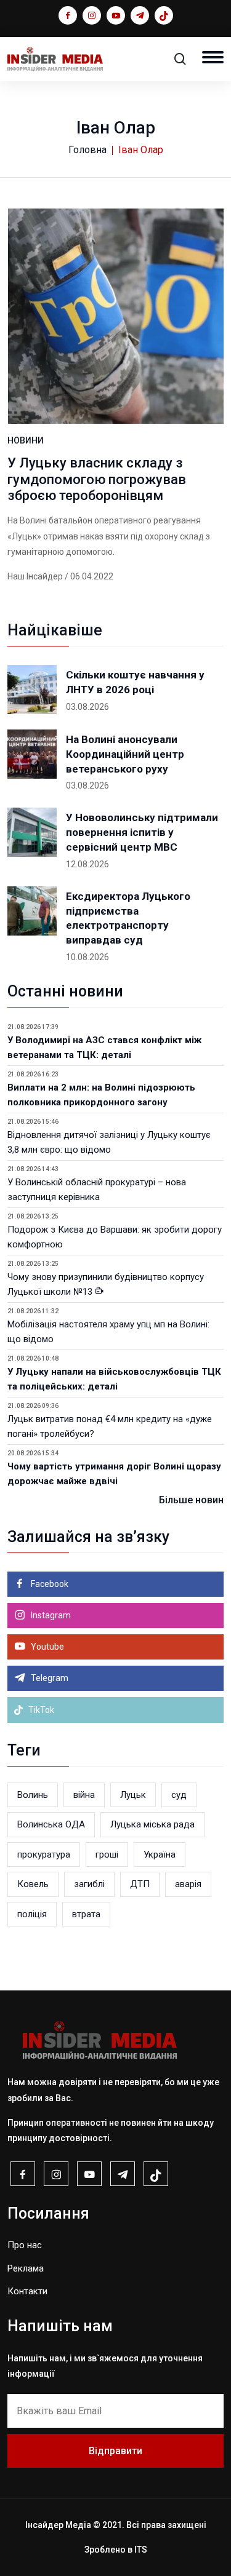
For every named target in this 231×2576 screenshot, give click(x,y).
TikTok (40, 1710)
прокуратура (44, 1854)
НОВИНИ (26, 440)
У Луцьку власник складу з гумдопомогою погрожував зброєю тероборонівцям (97, 479)
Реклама (26, 2268)
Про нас (25, 2245)
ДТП (140, 1884)
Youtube (47, 1647)
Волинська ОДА (51, 1824)
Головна (87, 150)
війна (84, 1795)
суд (179, 1795)
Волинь (33, 1795)
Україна (160, 1854)
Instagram (50, 1615)
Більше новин (191, 1500)
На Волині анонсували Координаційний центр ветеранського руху (125, 754)
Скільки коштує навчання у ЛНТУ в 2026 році (135, 682)
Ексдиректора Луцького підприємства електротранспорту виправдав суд (128, 918)
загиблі (89, 1884)
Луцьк (133, 1795)
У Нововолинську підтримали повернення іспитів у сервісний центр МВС (142, 832)
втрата (86, 1914)
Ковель (33, 1884)
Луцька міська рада (152, 1824)
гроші (107, 1854)
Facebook (49, 1584)
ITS (141, 2550)
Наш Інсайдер (35, 576)
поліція (32, 1914)
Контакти (27, 2291)
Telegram (49, 1678)
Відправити (115, 2451)
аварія (188, 1884)
